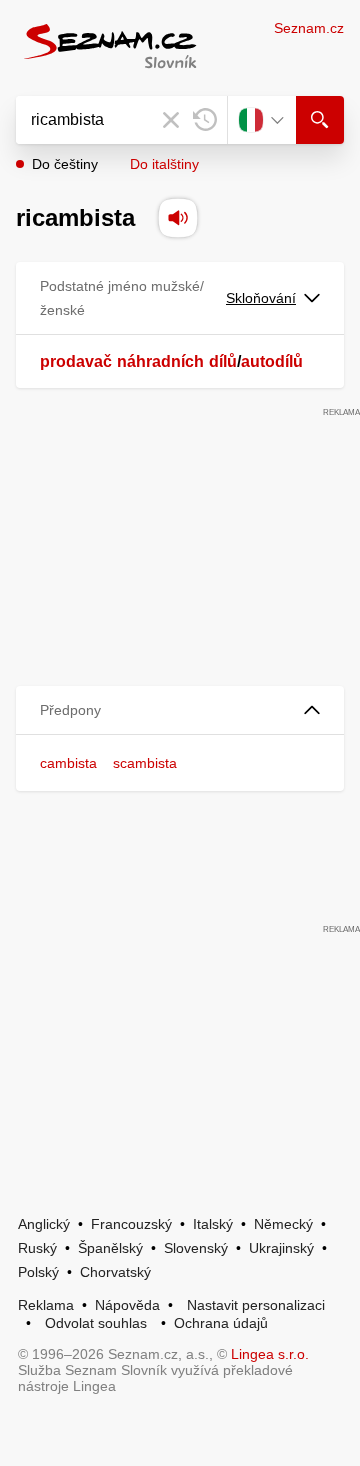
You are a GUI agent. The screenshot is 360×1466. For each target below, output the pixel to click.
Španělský (110, 1248)
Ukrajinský (281, 1248)
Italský (213, 1224)
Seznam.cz (309, 28)
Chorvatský (115, 1272)
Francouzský (131, 1224)
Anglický (44, 1224)
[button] (180, 710)
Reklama (46, 1305)
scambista (145, 763)
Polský (38, 1272)
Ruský (37, 1248)
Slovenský (196, 1248)
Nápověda (127, 1305)
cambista (68, 763)
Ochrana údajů (221, 1323)
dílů (223, 361)
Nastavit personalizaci (256, 1305)
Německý (283, 1224)
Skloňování (261, 298)
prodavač (76, 361)
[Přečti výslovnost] (178, 218)
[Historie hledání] (205, 120)
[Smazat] (171, 120)
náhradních (160, 361)
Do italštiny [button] (164, 164)
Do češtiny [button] (65, 164)
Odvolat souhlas (96, 1323)
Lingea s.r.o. (270, 1354)
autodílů (272, 361)
